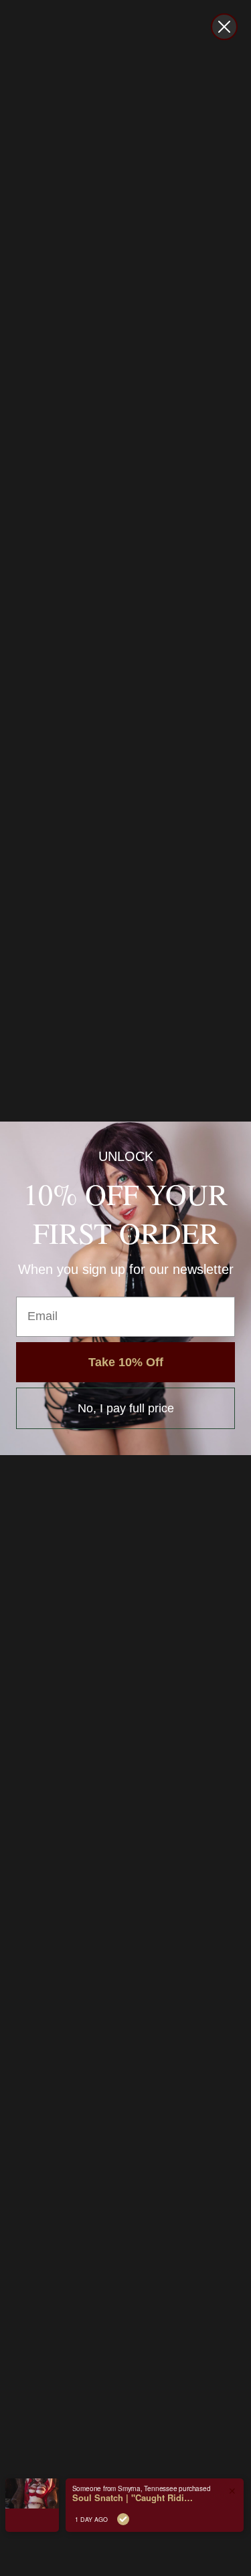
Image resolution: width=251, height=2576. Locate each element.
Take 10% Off (126, 1362)
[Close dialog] (224, 27)
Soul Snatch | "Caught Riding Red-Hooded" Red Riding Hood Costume (133, 2498)
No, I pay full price (126, 1408)
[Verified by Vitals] (123, 2519)
